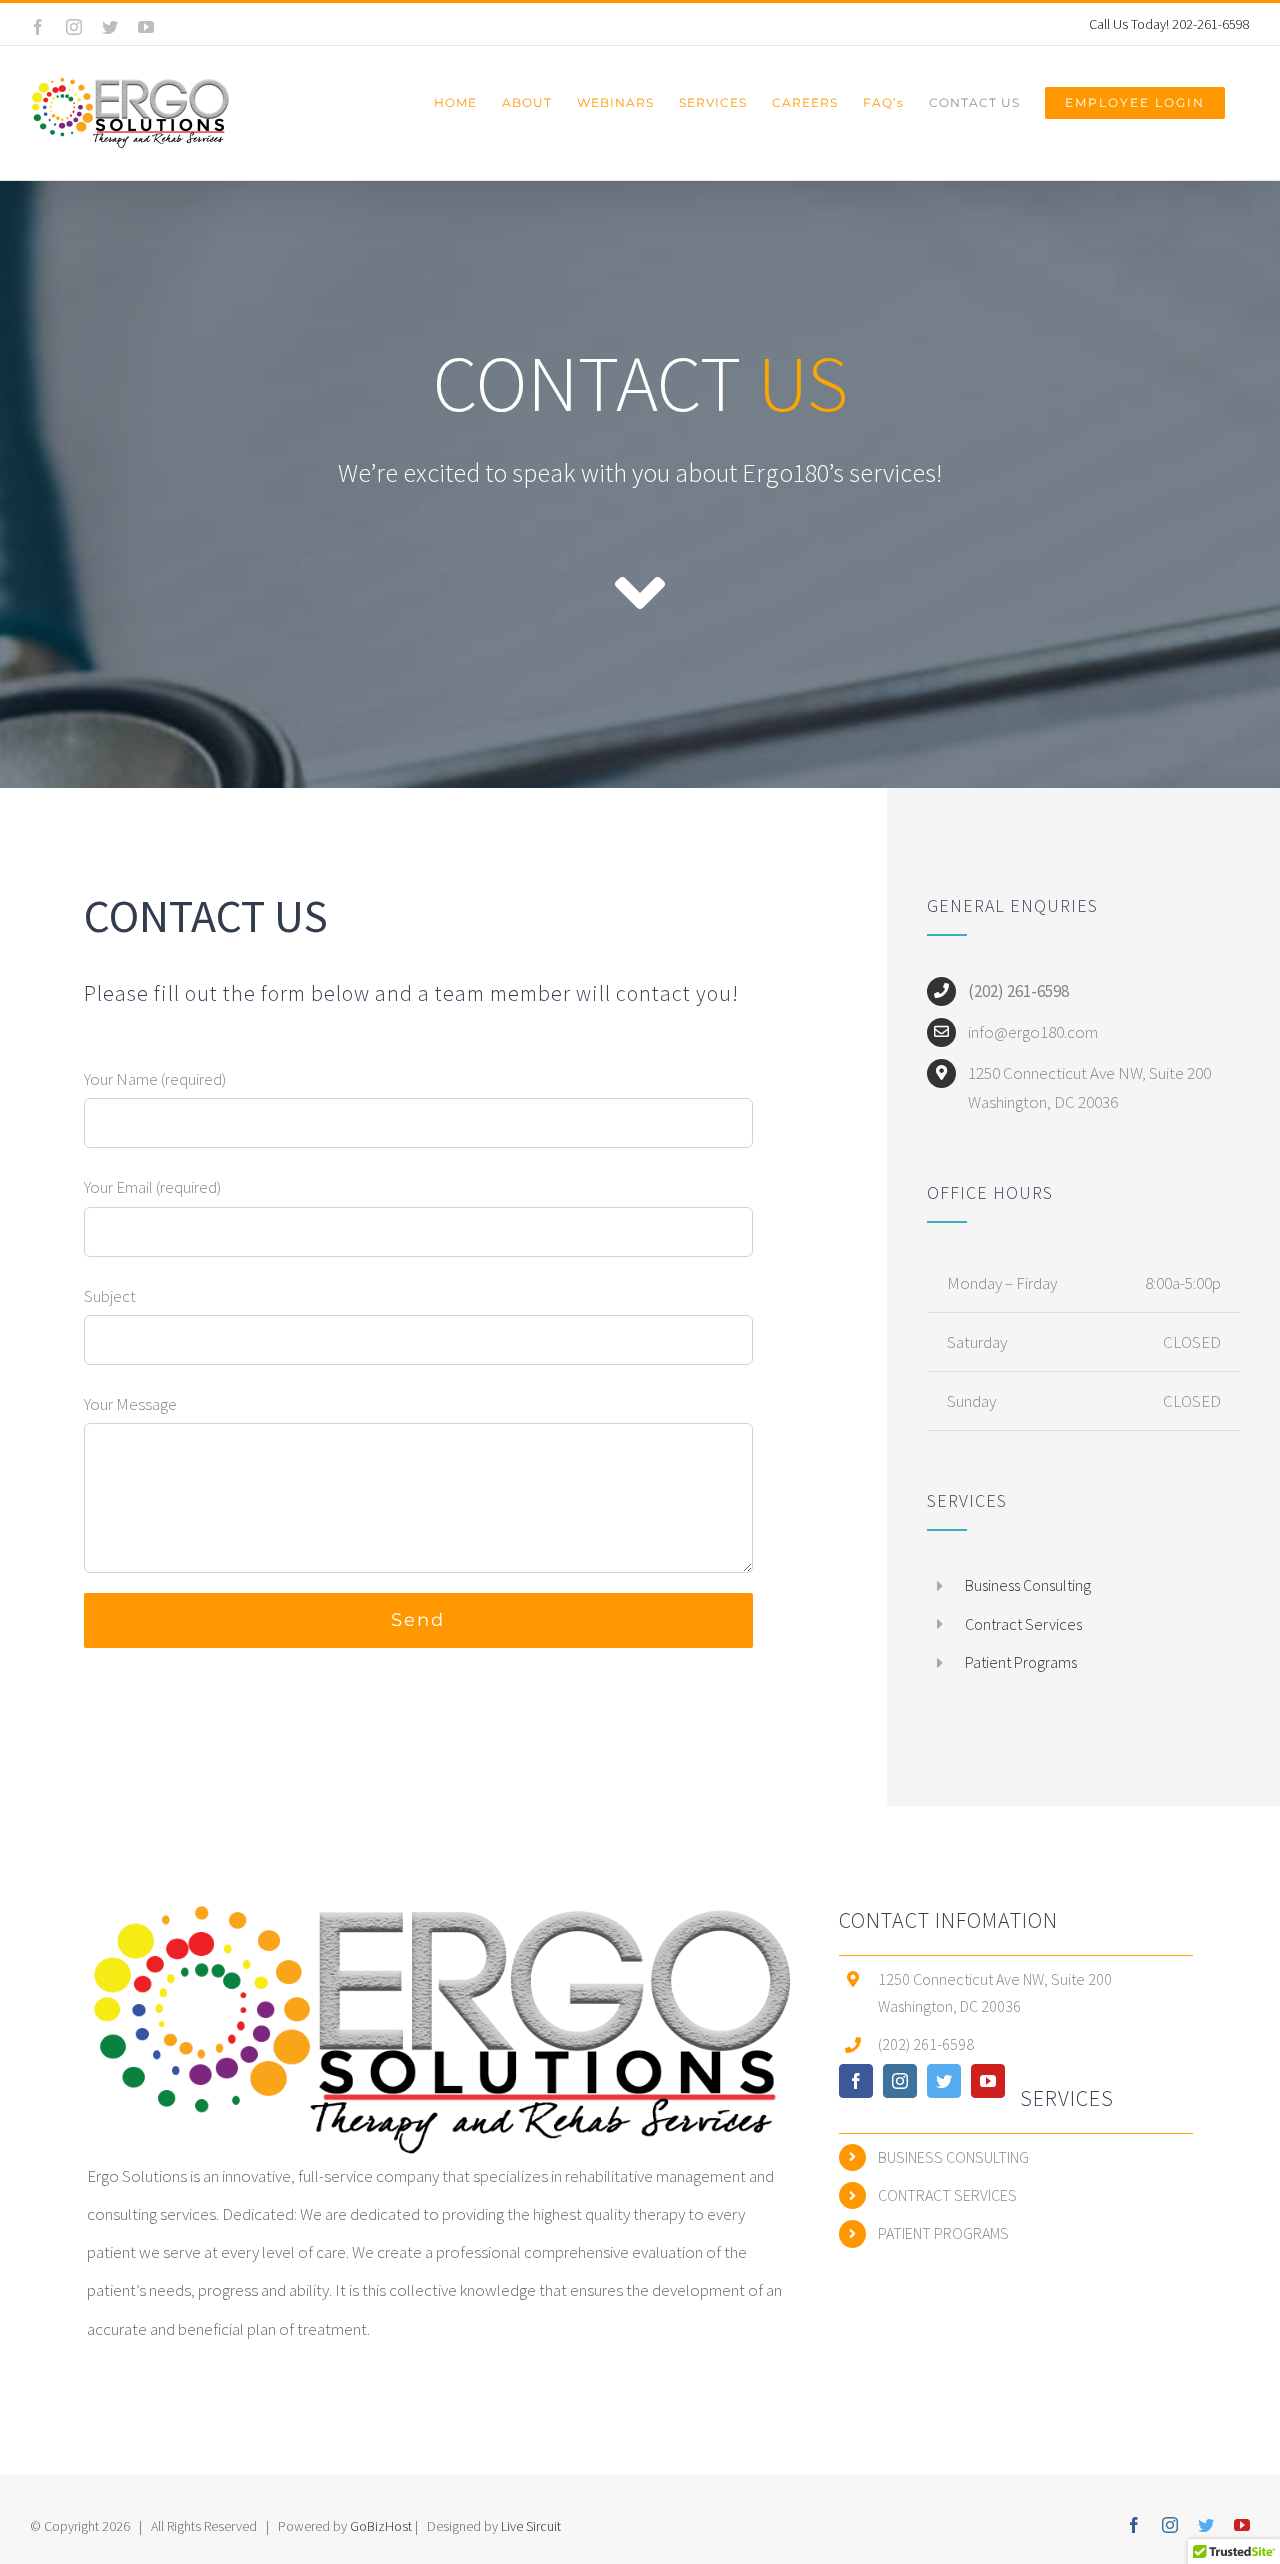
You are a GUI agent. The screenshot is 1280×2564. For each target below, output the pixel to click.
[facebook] (856, 2081)
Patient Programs (1021, 1662)
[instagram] (900, 2081)
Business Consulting (1028, 1585)
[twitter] (944, 2081)
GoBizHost (382, 2526)
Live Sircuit (531, 2526)
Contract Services (1023, 1624)
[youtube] (988, 2081)
